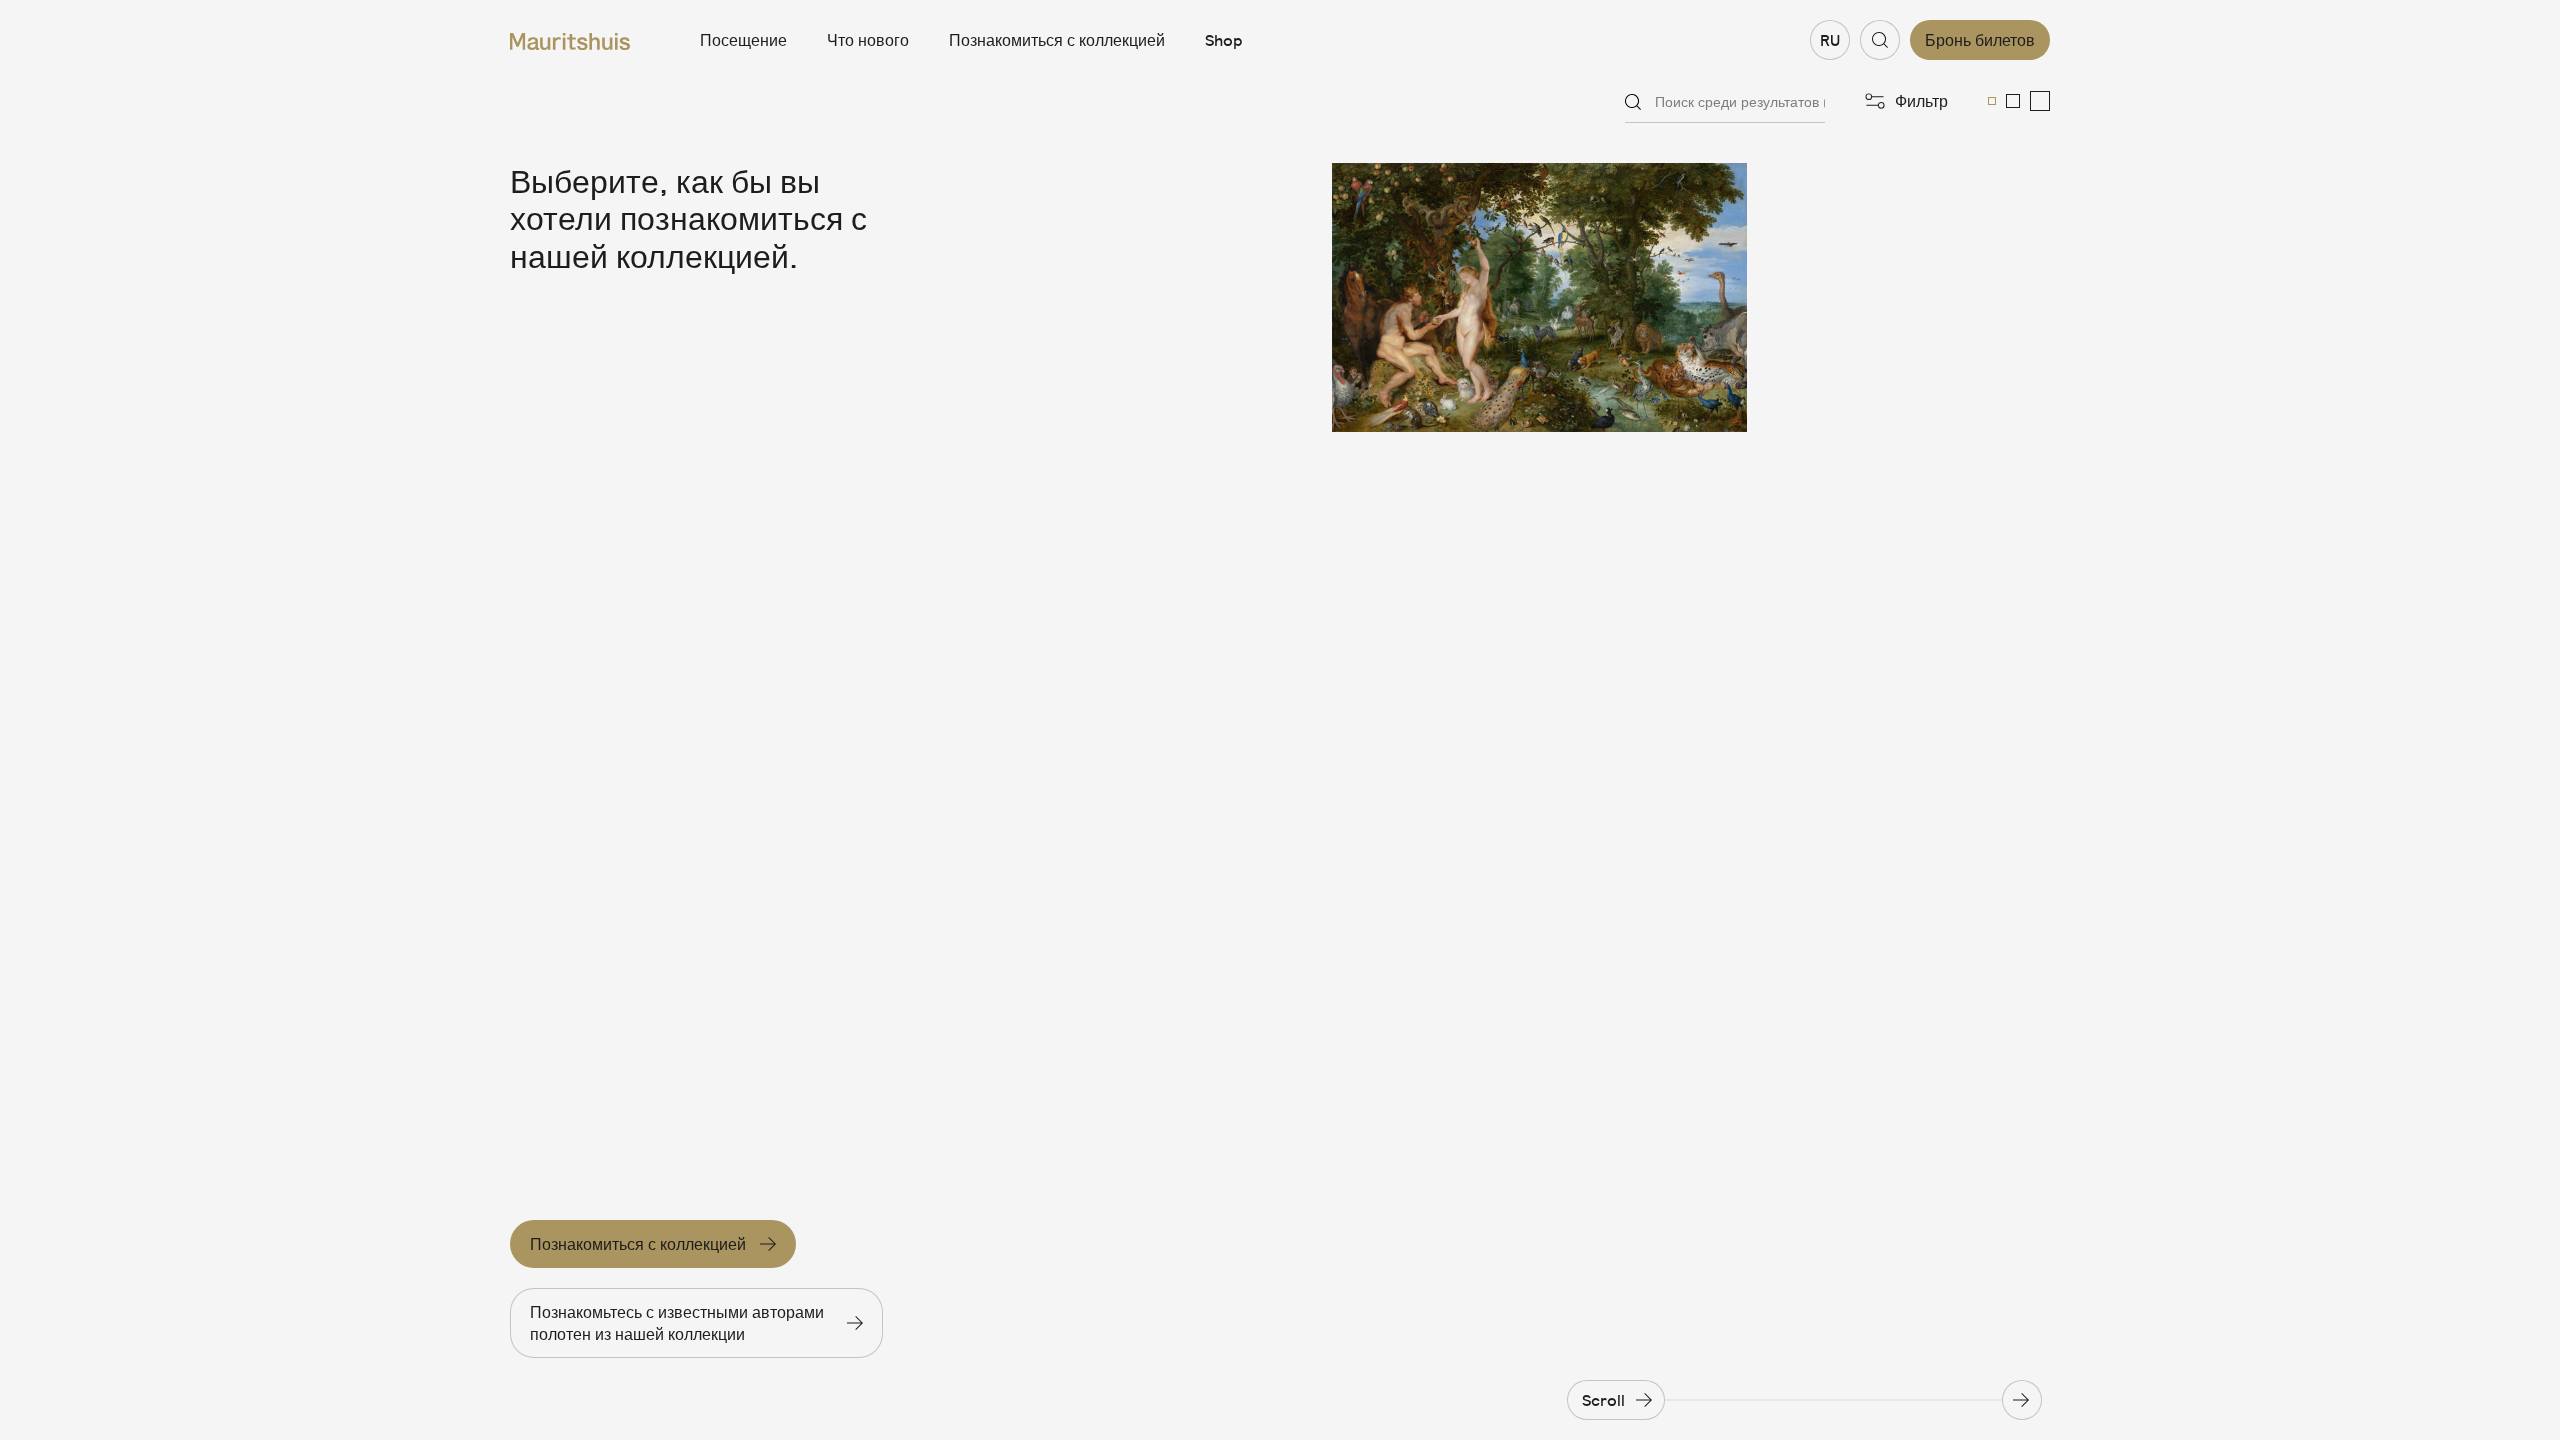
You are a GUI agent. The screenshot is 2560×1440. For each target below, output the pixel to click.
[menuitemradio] (1992, 101)
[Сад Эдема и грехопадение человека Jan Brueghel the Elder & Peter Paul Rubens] (1539, 297)
